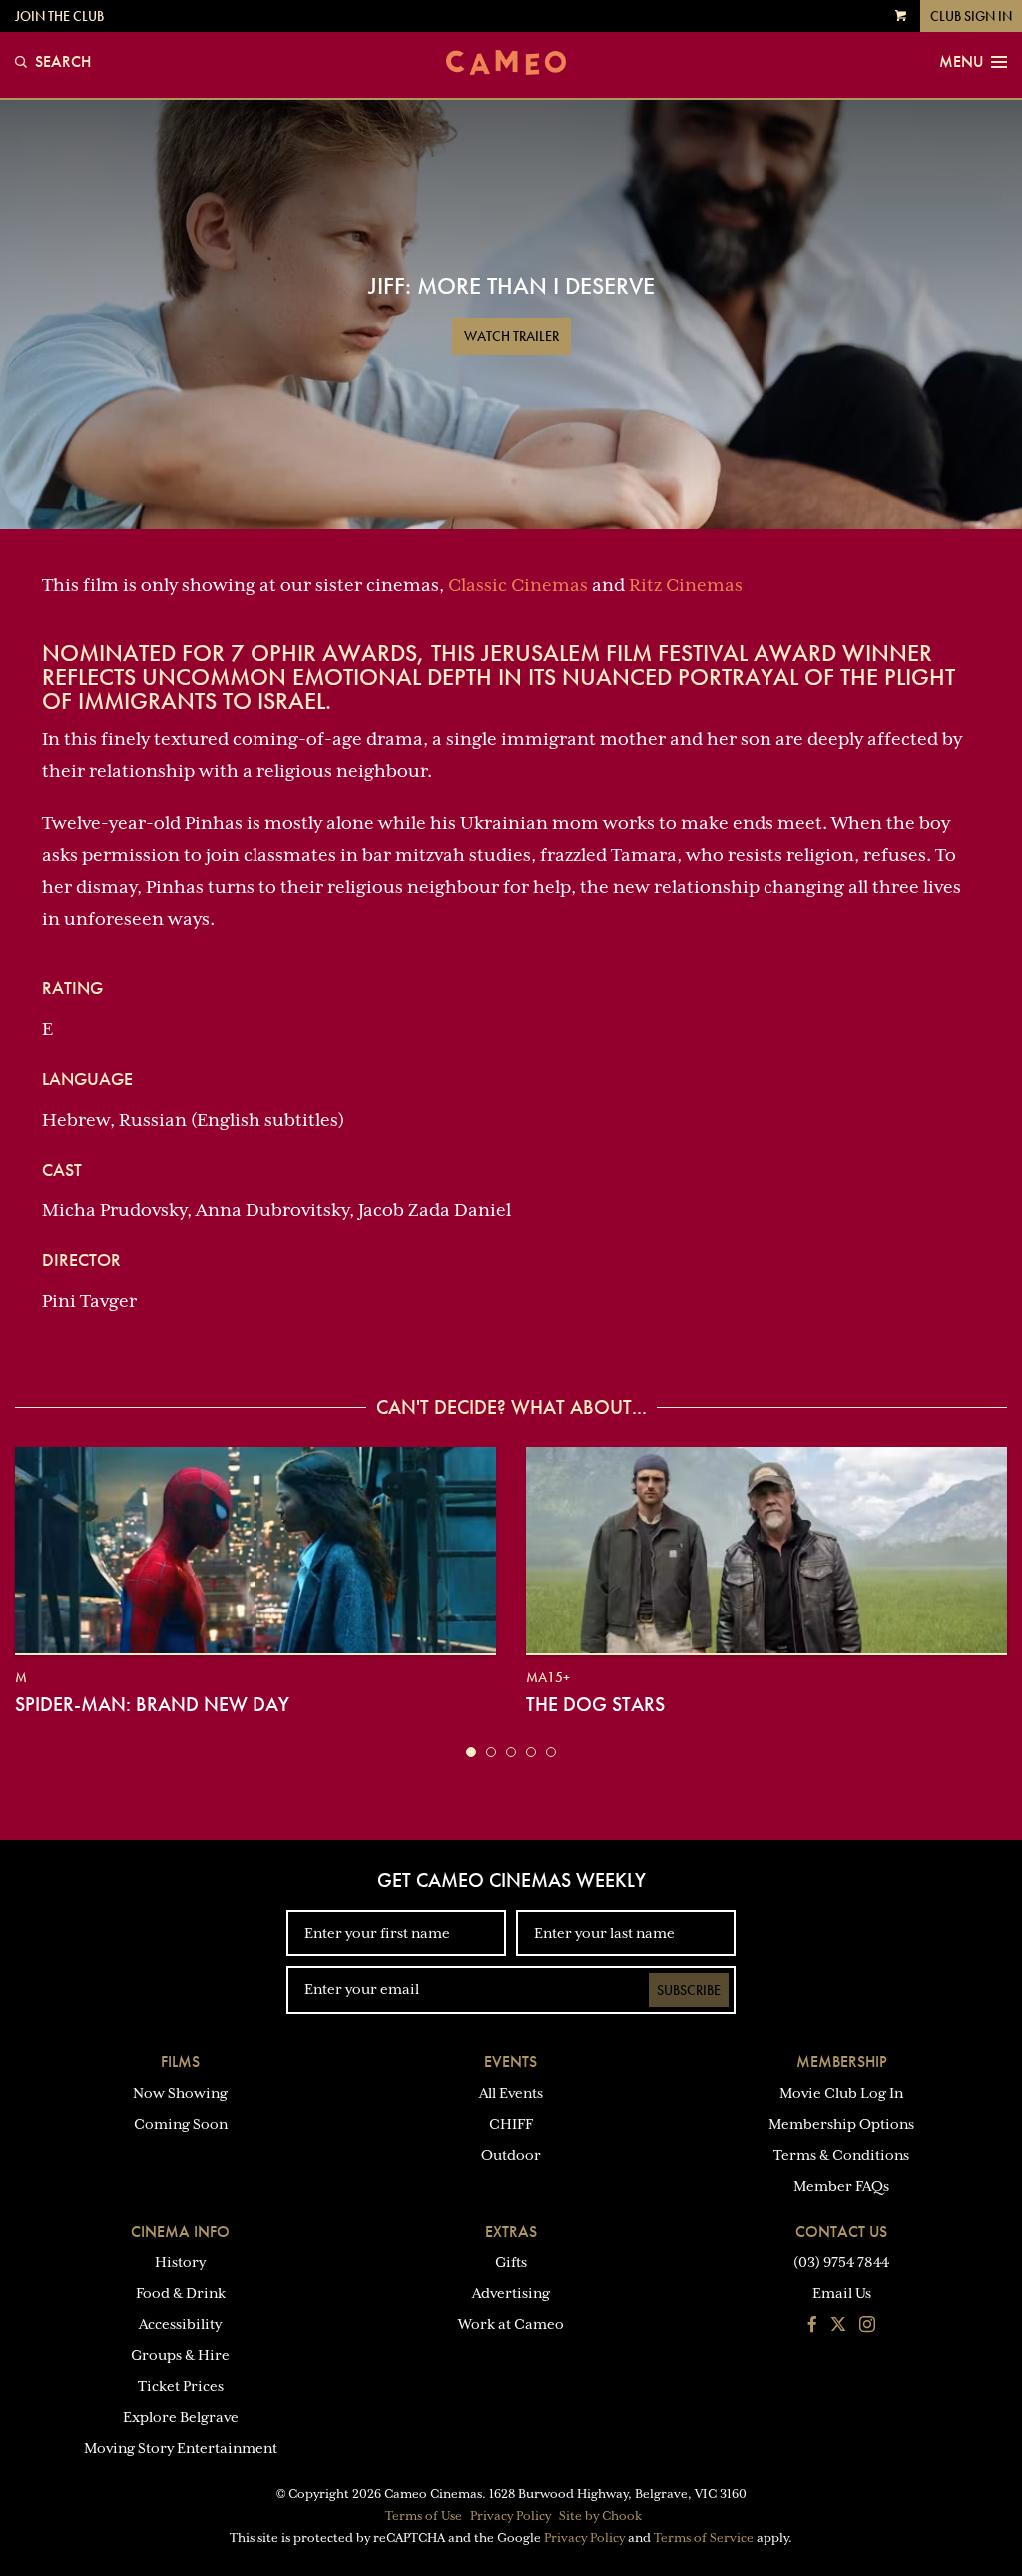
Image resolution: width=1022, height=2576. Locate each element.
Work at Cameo (511, 2324)
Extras (511, 2231)
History (180, 2262)
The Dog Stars (595, 1704)
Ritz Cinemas (686, 585)
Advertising (511, 2293)
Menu (961, 62)
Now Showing (180, 2093)
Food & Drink (181, 2293)
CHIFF (511, 2124)
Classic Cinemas (518, 585)
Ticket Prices (181, 2386)
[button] (471, 1752)
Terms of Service (704, 2538)
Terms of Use (424, 2516)
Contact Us (841, 2231)
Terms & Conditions (841, 2155)
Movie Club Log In (841, 2093)
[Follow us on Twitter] (838, 2326)
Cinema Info (180, 2231)
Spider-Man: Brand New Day (152, 1704)
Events (511, 2061)
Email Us (842, 2293)
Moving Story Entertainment (181, 2448)
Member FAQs (841, 2186)
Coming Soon (181, 2124)
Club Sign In (971, 16)
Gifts (511, 2262)
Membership (842, 2061)
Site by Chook (600, 2516)
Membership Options (841, 2124)
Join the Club (59, 16)
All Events (511, 2093)
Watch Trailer (511, 336)
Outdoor (511, 2155)
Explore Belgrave (181, 2417)
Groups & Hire (180, 2355)
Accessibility (180, 2324)
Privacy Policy (511, 2516)
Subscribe (689, 1990)
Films (180, 2061)
